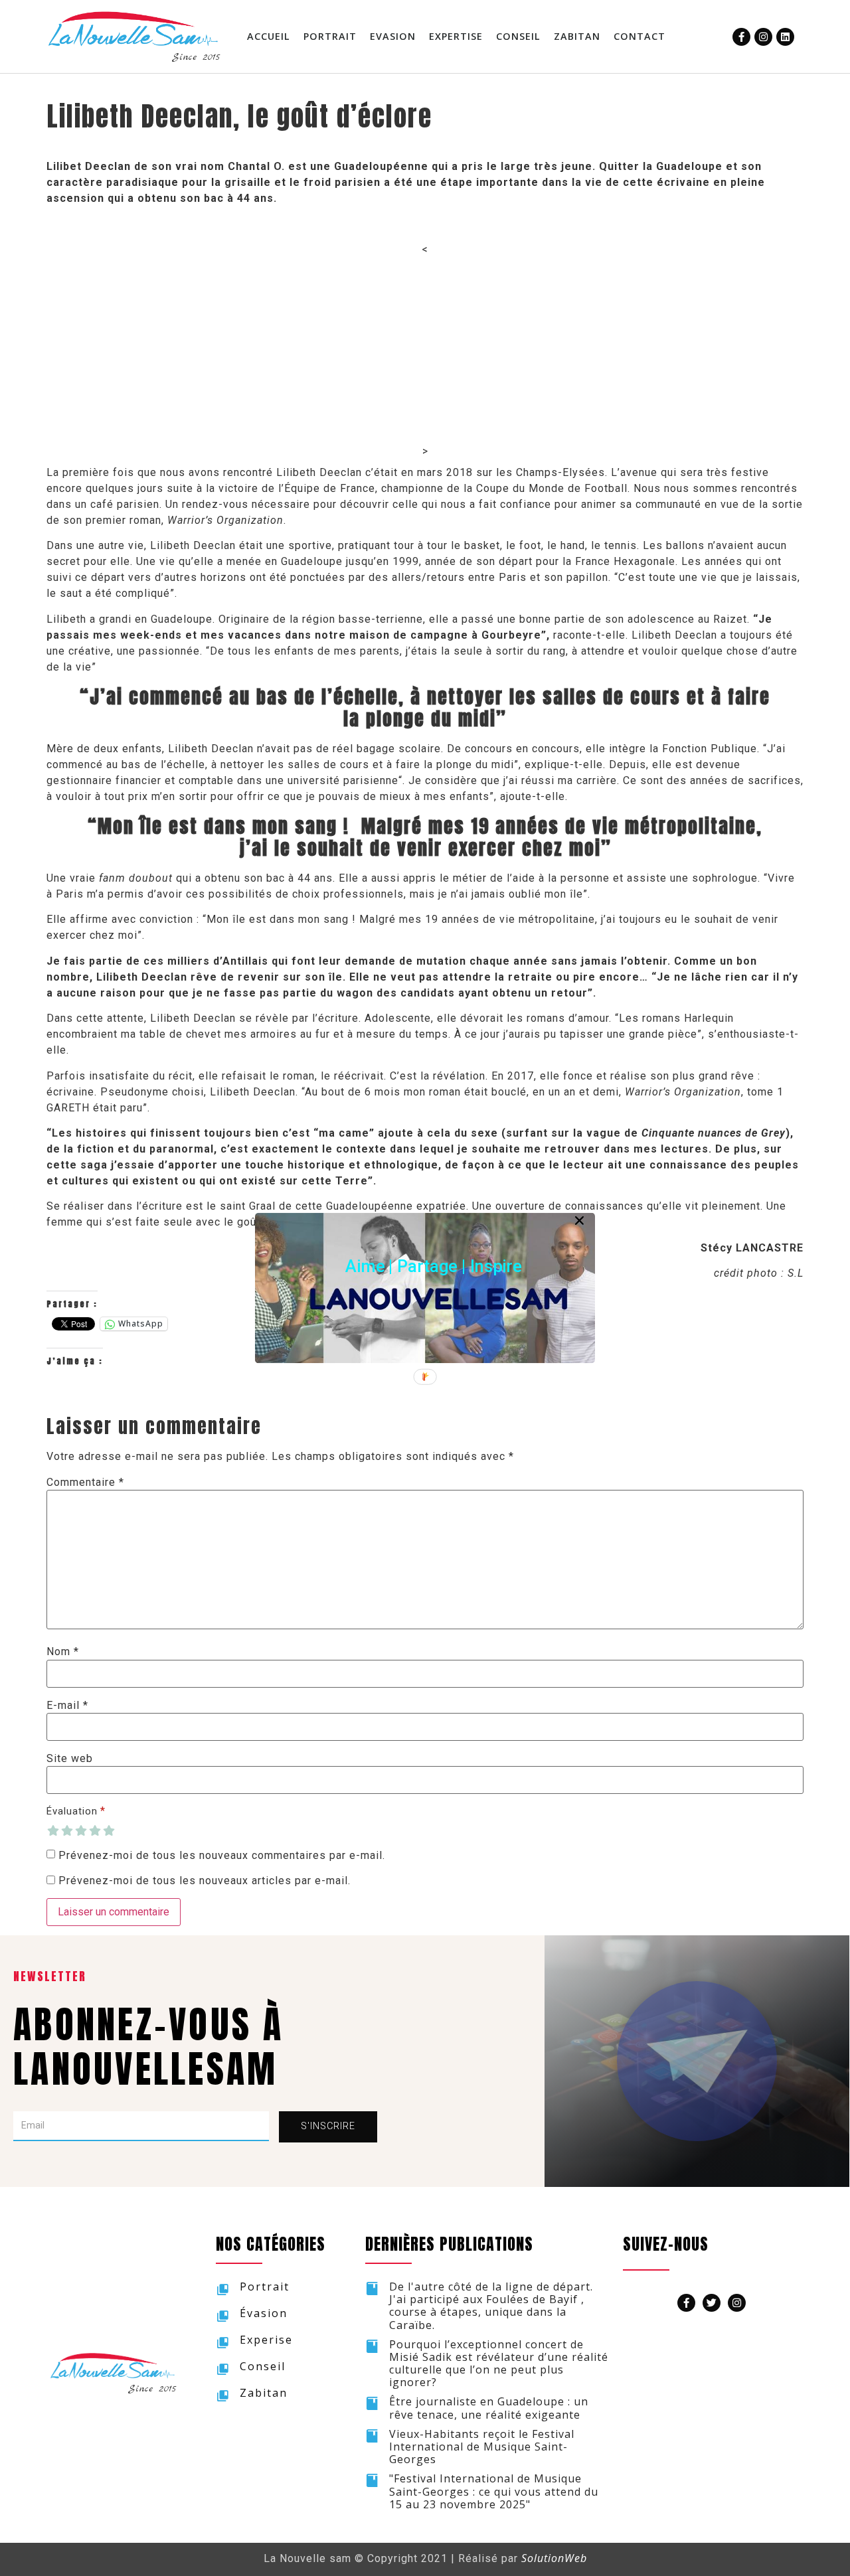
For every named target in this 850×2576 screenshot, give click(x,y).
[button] (434, 1266)
